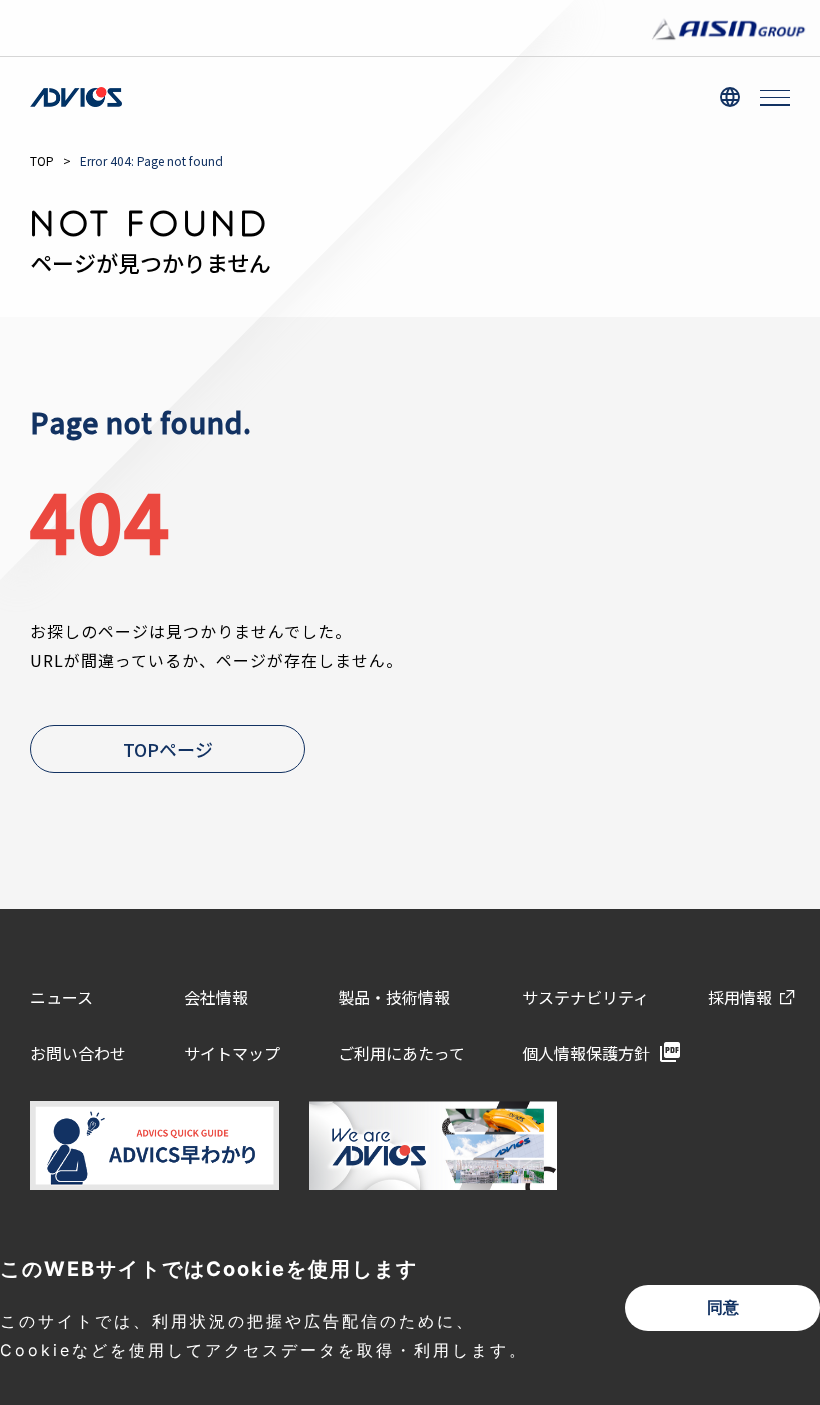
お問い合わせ (78, 1053)
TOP (42, 160)
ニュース (61, 997)
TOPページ (168, 749)
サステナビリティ (585, 997)
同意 (723, 1307)
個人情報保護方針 (586, 1053)
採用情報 (740, 997)
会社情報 (216, 997)
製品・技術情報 (394, 997)
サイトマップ (232, 1053)
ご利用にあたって (401, 1053)
